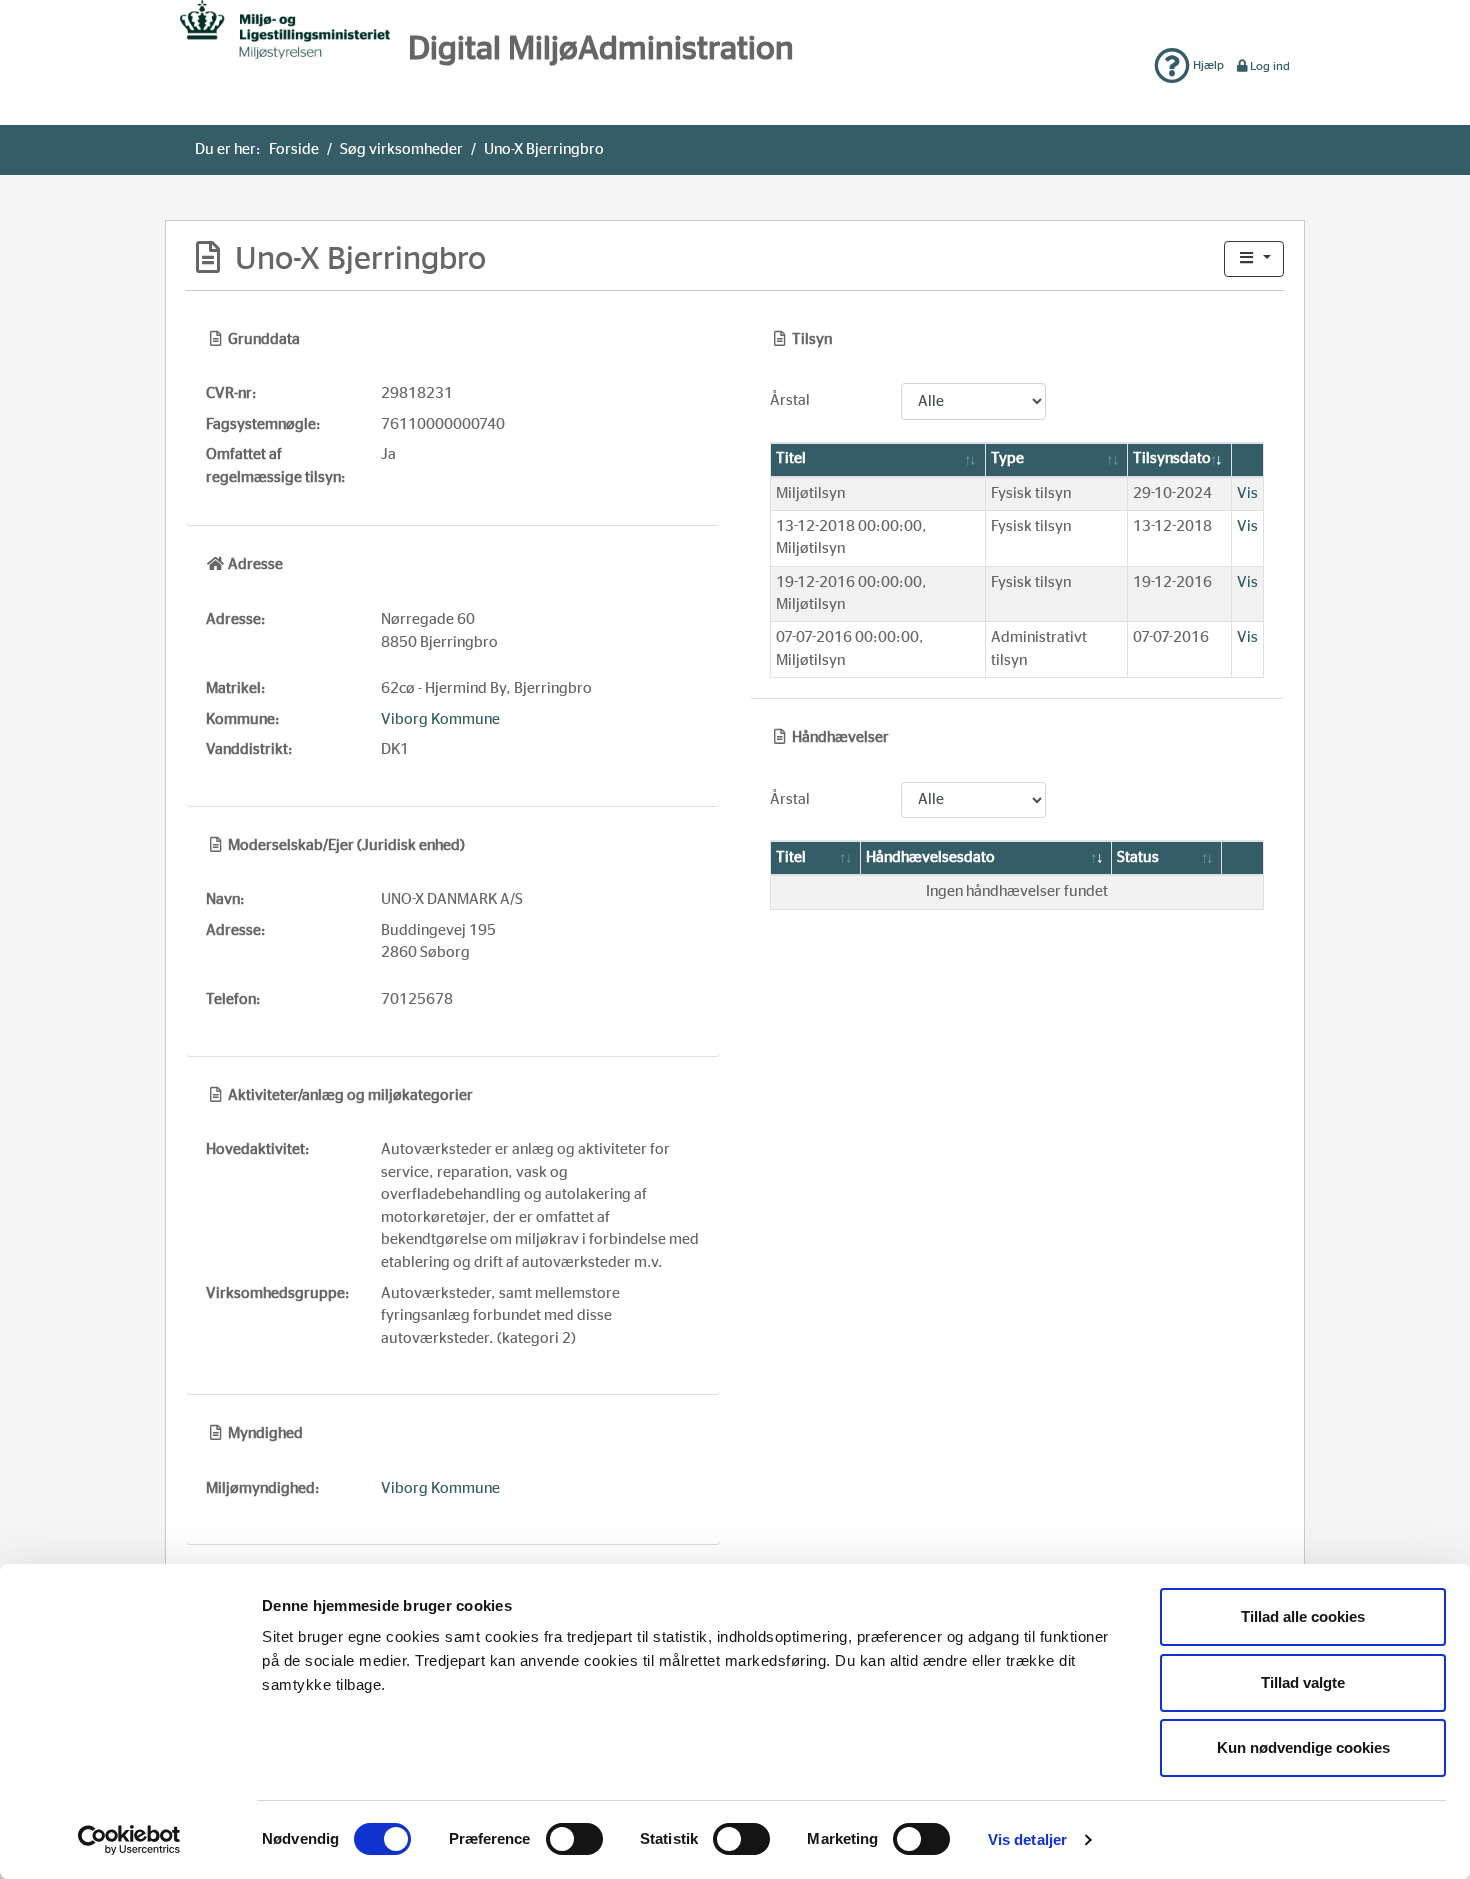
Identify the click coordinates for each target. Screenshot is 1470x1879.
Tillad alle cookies (1303, 1616)
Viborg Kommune (440, 719)
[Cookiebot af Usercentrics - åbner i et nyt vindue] (129, 1840)
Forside (294, 149)
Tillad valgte (1303, 1682)
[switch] (574, 1839)
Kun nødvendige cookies (1303, 1747)
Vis (1247, 493)
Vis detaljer (1027, 1839)
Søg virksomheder (401, 149)
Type (1007, 458)
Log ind (1270, 66)
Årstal (790, 400)
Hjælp (1207, 65)
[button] (1254, 259)
